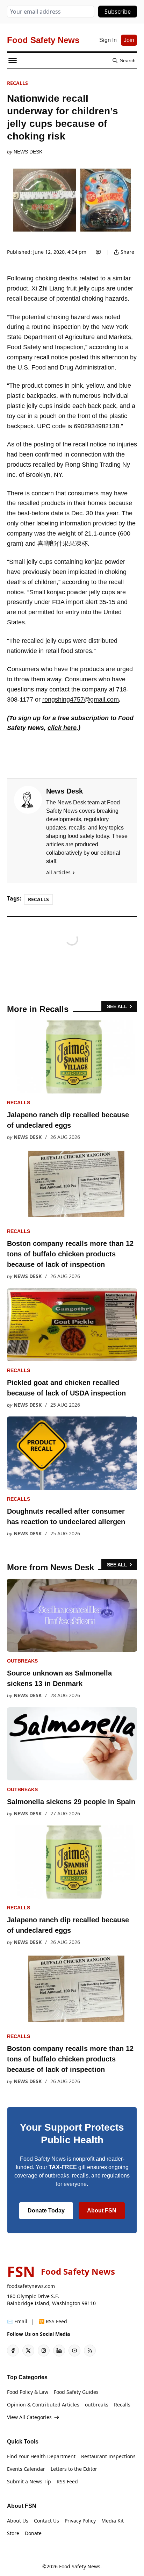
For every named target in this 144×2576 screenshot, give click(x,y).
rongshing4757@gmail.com (81, 699)
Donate (33, 2533)
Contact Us (46, 2521)
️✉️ (17, 2321)
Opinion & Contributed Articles (43, 2405)
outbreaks (22, 1661)
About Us (18, 2521)
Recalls (17, 83)
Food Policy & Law (28, 2392)
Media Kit (113, 2521)
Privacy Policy (80, 2521)
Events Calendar (26, 2469)
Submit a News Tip (29, 2481)
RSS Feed (67, 2481)
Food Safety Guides (76, 2392)
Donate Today (46, 2211)
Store (13, 2533)
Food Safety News (80, 2566)
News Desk (28, 152)
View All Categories (29, 2417)
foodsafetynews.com (31, 2286)
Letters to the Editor (74, 2469)
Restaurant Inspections (108, 2456)
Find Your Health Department (41, 2456)
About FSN (102, 2211)
